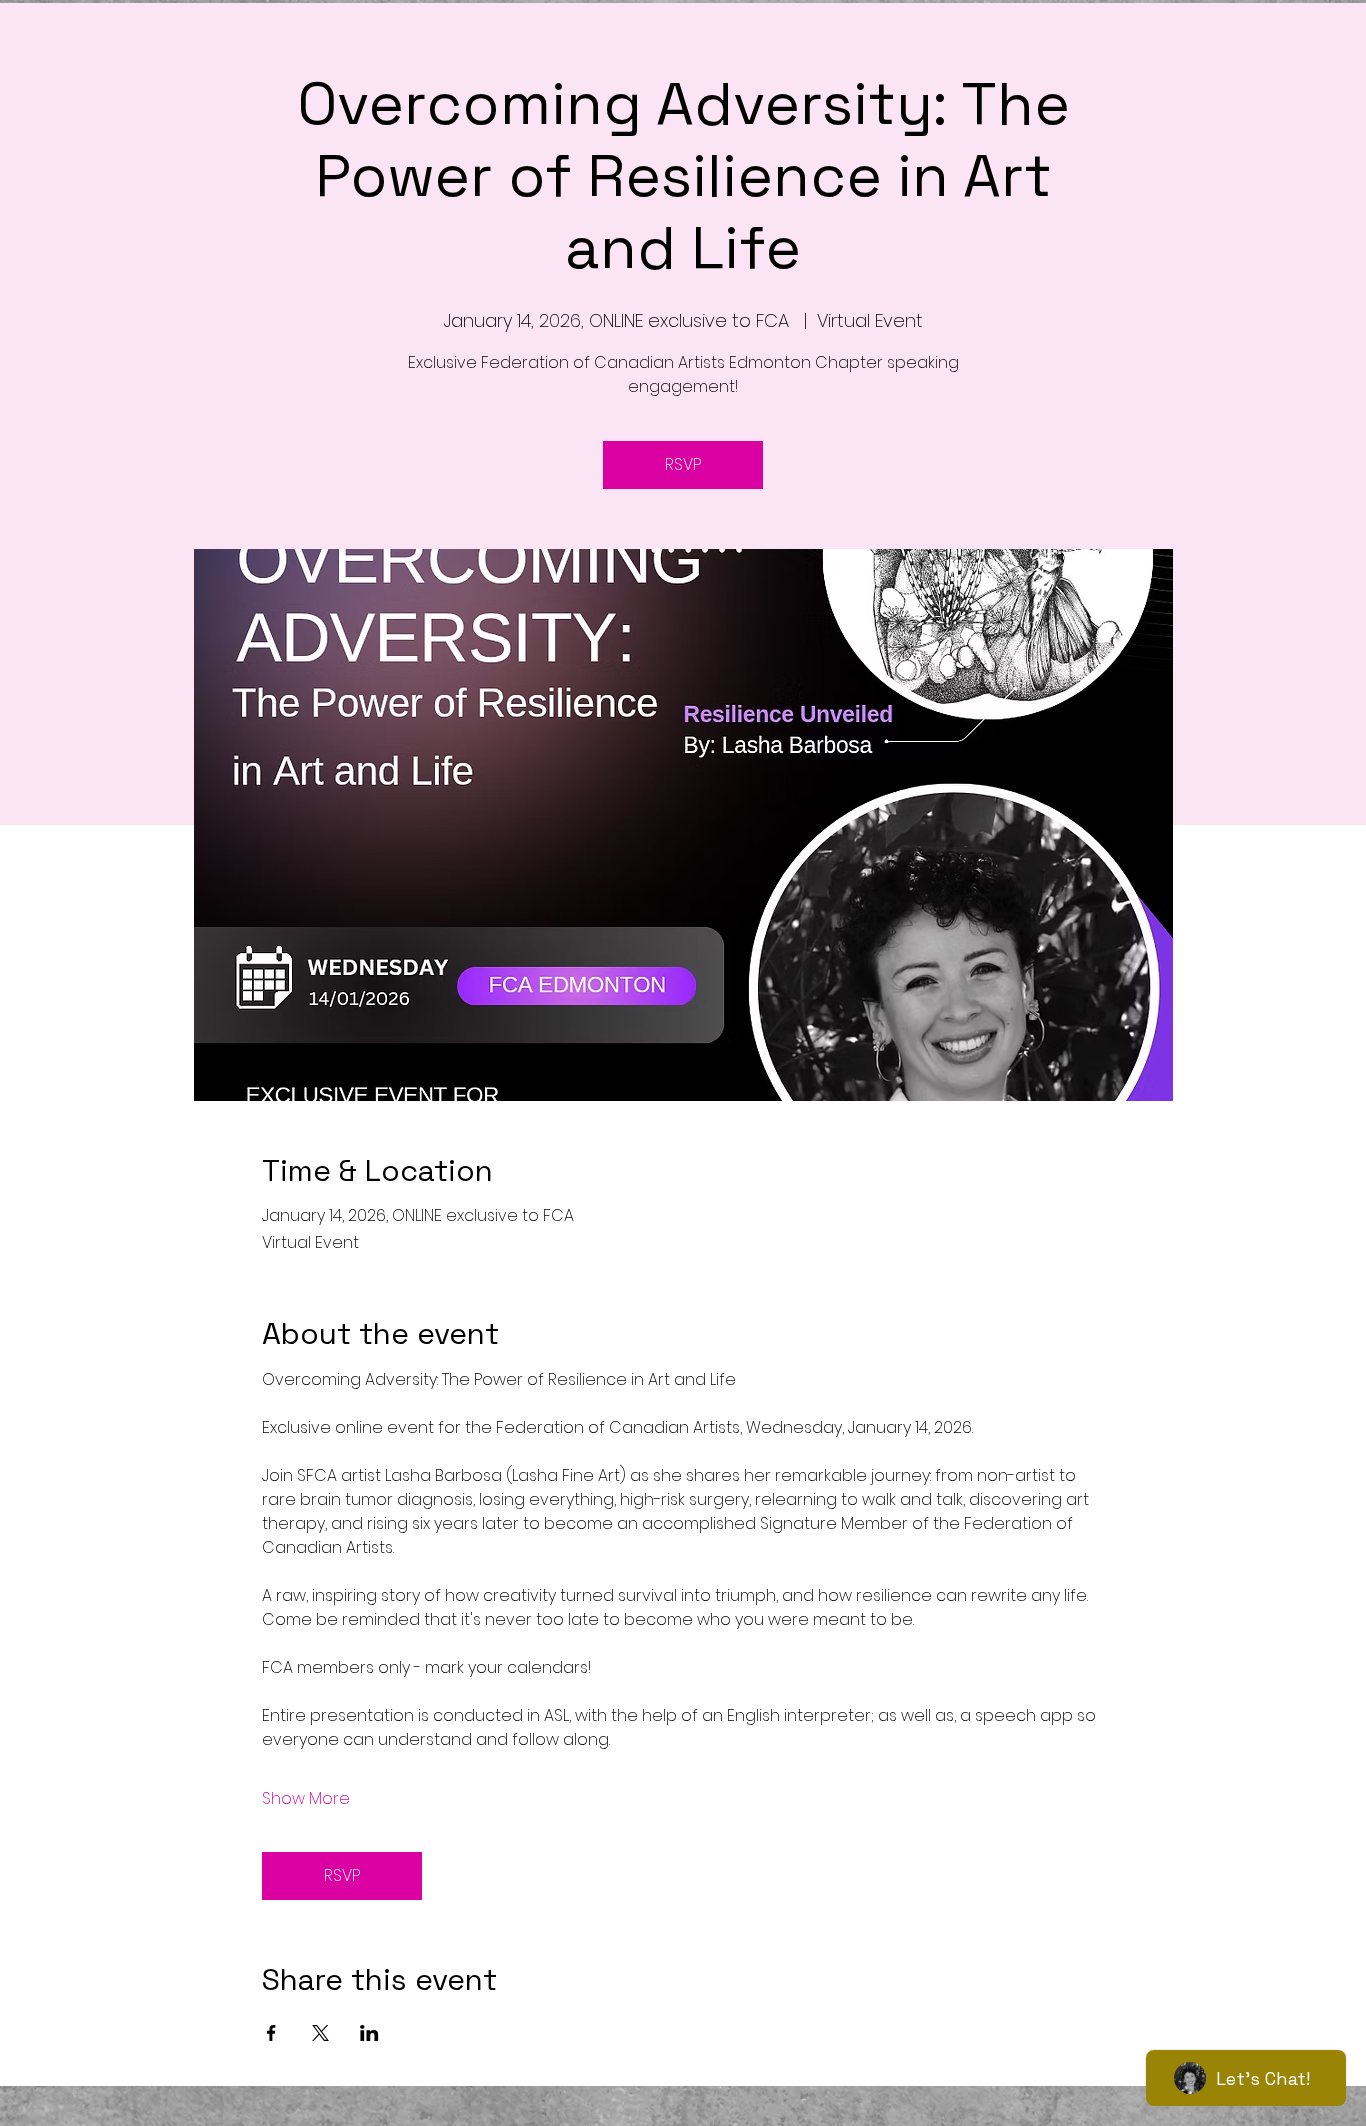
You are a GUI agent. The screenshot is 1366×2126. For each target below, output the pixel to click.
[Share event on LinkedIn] (369, 2033)
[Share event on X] (320, 2033)
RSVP (683, 464)
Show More (306, 1799)
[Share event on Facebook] (271, 2033)
